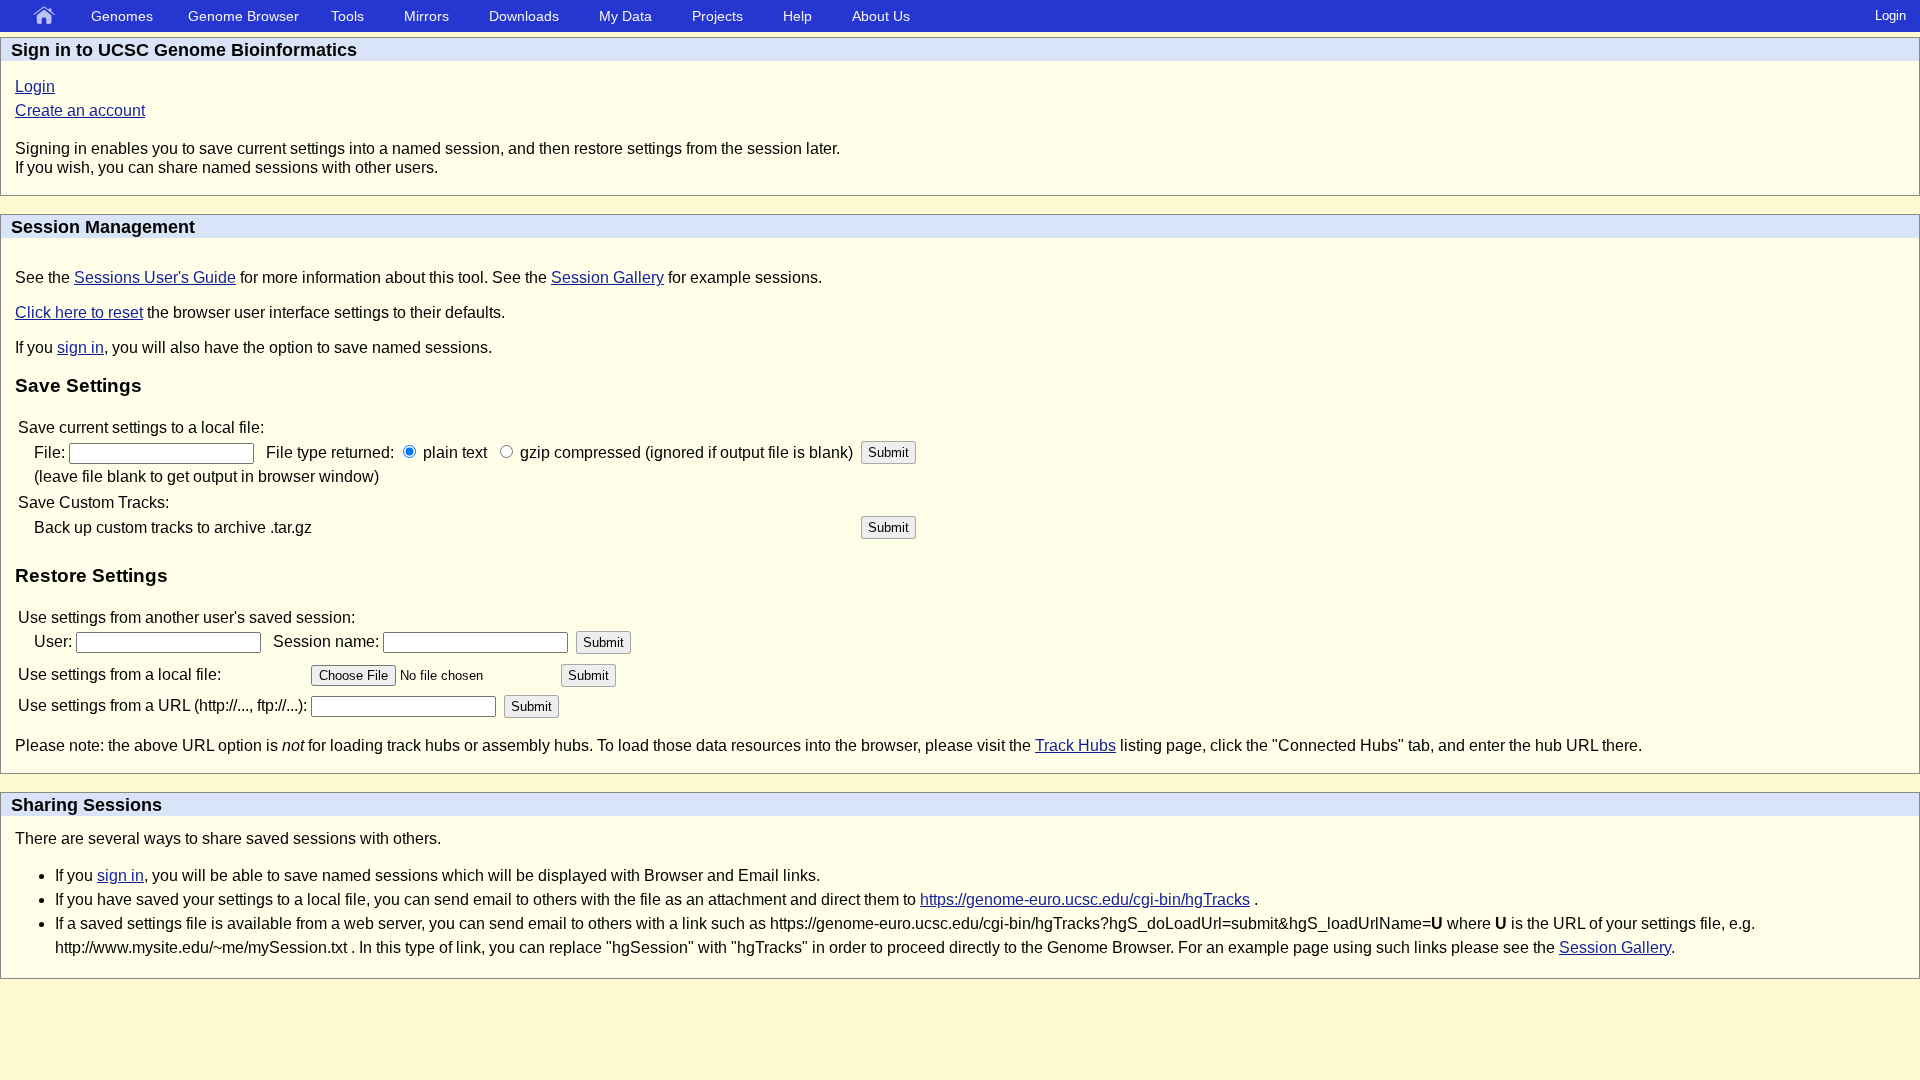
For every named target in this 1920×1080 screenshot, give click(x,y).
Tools (347, 16)
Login (1890, 15)
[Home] (48, 17)
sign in (80, 347)
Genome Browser (243, 16)
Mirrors (426, 16)
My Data (625, 16)
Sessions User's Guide (155, 277)
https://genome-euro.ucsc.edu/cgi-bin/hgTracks (1085, 899)
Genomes (122, 16)
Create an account (80, 110)
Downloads (524, 16)
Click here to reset (79, 312)
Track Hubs (1075, 745)
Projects (717, 16)
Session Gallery (607, 277)
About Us (881, 16)
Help (797, 16)
